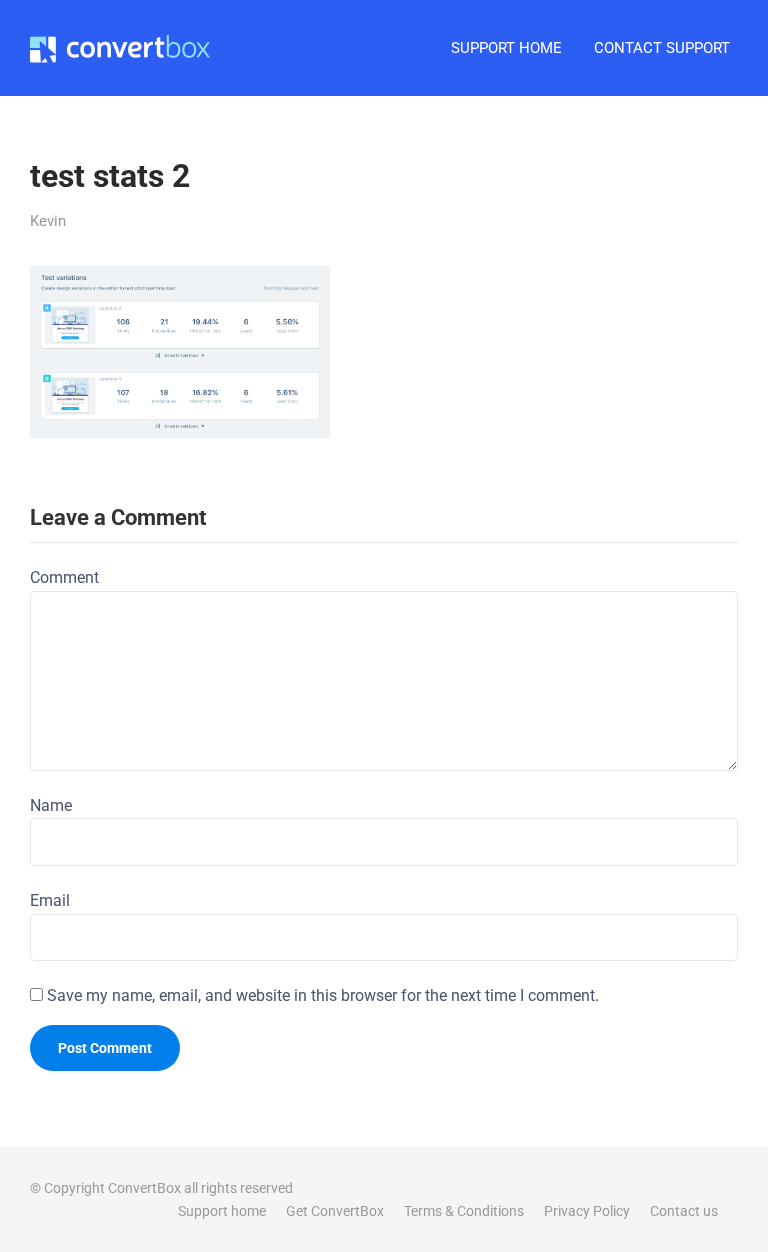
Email (50, 900)
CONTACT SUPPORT (662, 48)
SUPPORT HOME (506, 48)
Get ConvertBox (335, 1211)
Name (51, 805)
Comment (64, 577)
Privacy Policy (587, 1211)
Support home (222, 1211)
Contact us (684, 1211)
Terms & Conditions (464, 1211)
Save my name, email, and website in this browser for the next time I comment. (323, 995)
